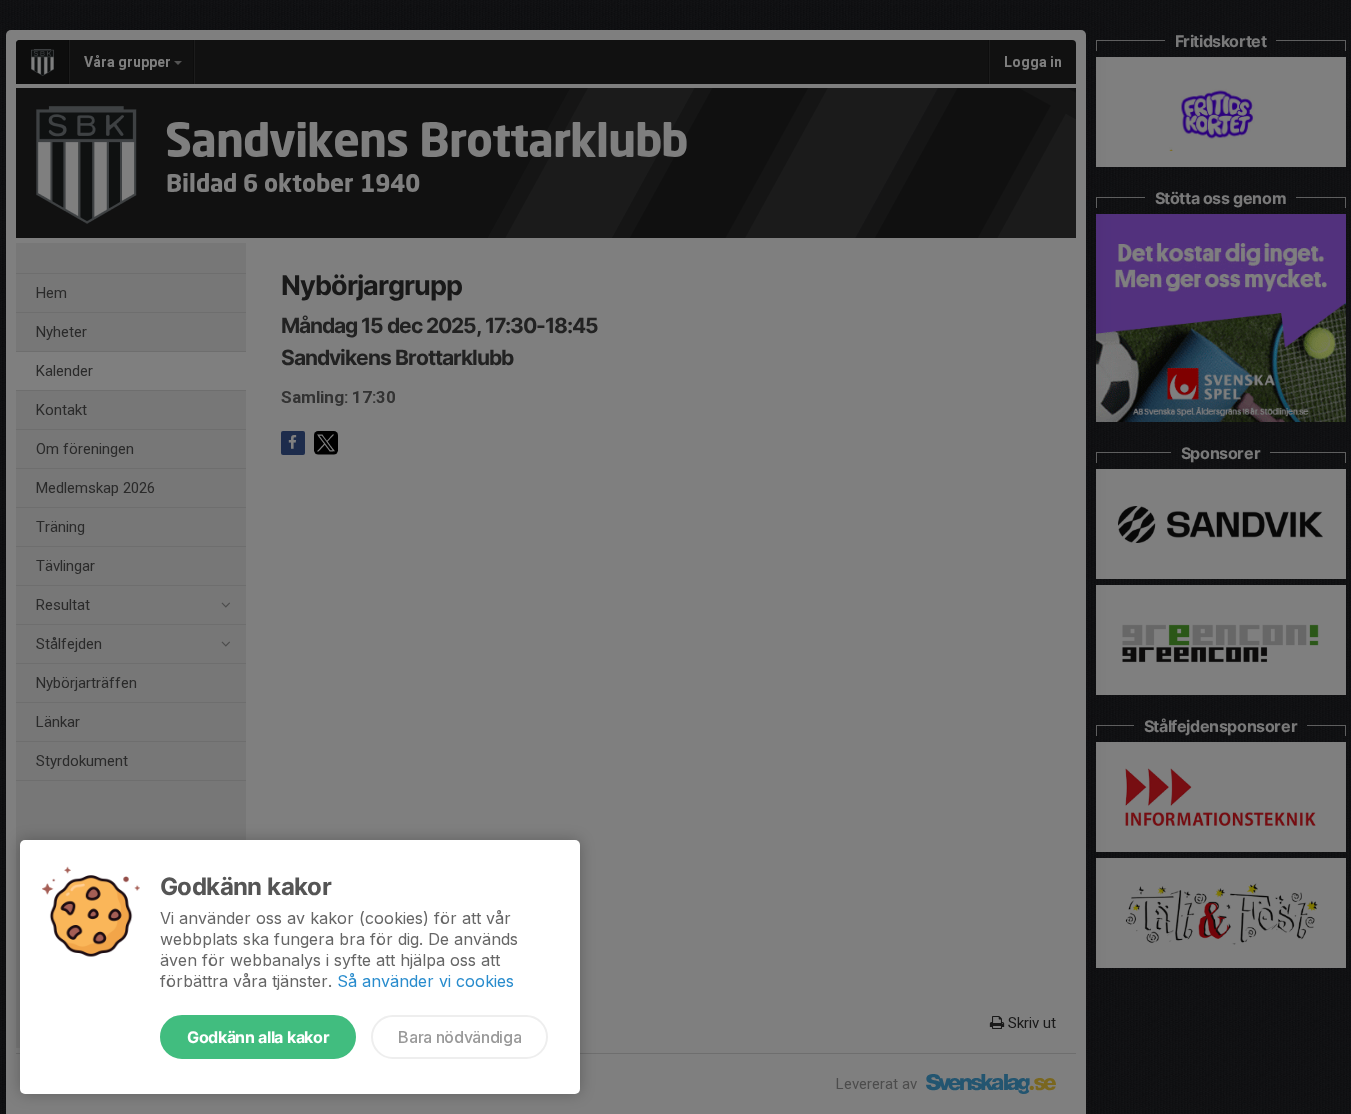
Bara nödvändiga (459, 1037)
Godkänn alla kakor (258, 1037)
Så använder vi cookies (425, 981)
